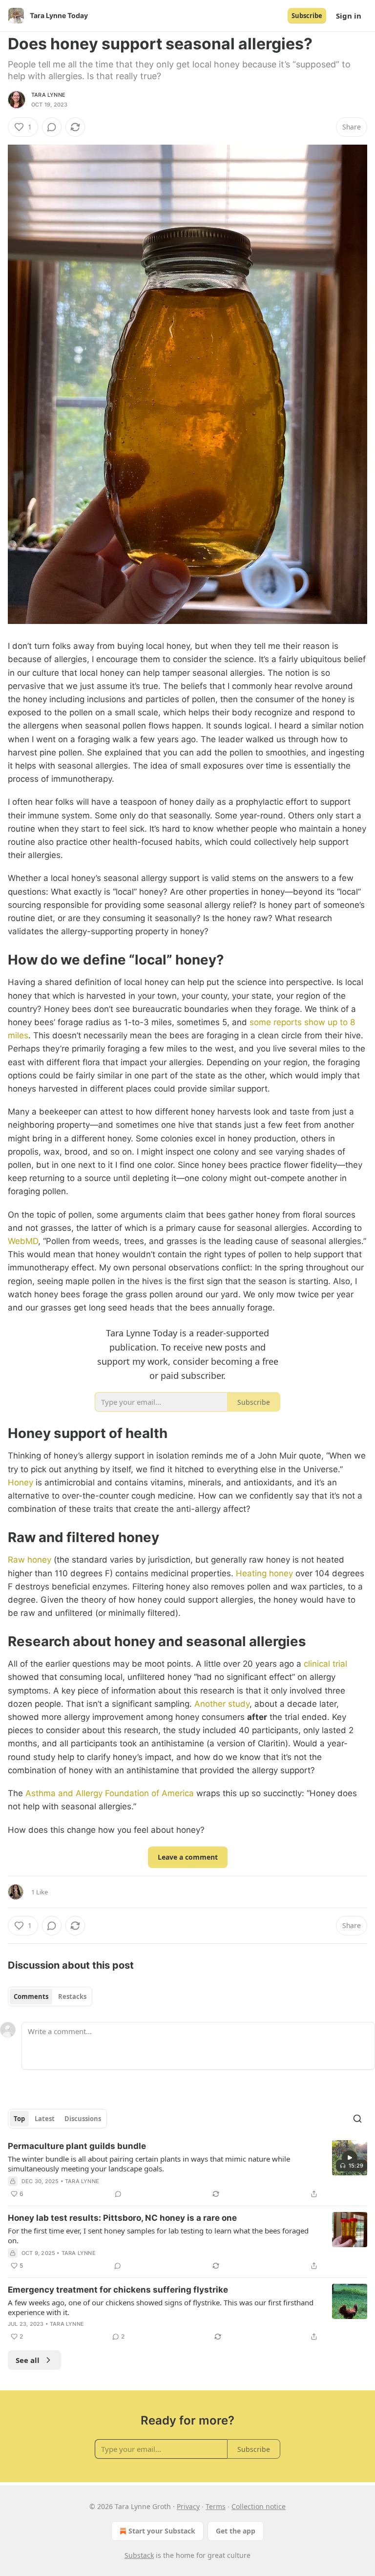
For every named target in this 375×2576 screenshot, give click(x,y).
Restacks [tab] (72, 1996)
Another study (222, 1704)
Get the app (236, 2531)
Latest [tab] (45, 2119)
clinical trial (325, 1664)
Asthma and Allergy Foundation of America (110, 1793)
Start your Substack (162, 2531)
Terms (216, 2506)
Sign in (349, 16)
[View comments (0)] (52, 127)
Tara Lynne (48, 95)
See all (28, 2360)
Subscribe (307, 16)
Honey (21, 1482)
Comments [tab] (31, 1996)
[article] (187, 2170)
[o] (350, 2158)
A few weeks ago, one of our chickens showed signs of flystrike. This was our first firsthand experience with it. (161, 2307)
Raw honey (30, 1560)
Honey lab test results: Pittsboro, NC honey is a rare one (122, 2218)
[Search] (357, 2119)
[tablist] (50, 1996)
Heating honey (264, 1573)
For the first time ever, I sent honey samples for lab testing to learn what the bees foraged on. (158, 2235)
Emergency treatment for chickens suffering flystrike (118, 2290)
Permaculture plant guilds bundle (77, 2146)
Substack (139, 2555)
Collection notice (259, 2506)
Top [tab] (19, 2119)
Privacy (188, 2506)
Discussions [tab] (83, 2119)
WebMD (23, 1241)
